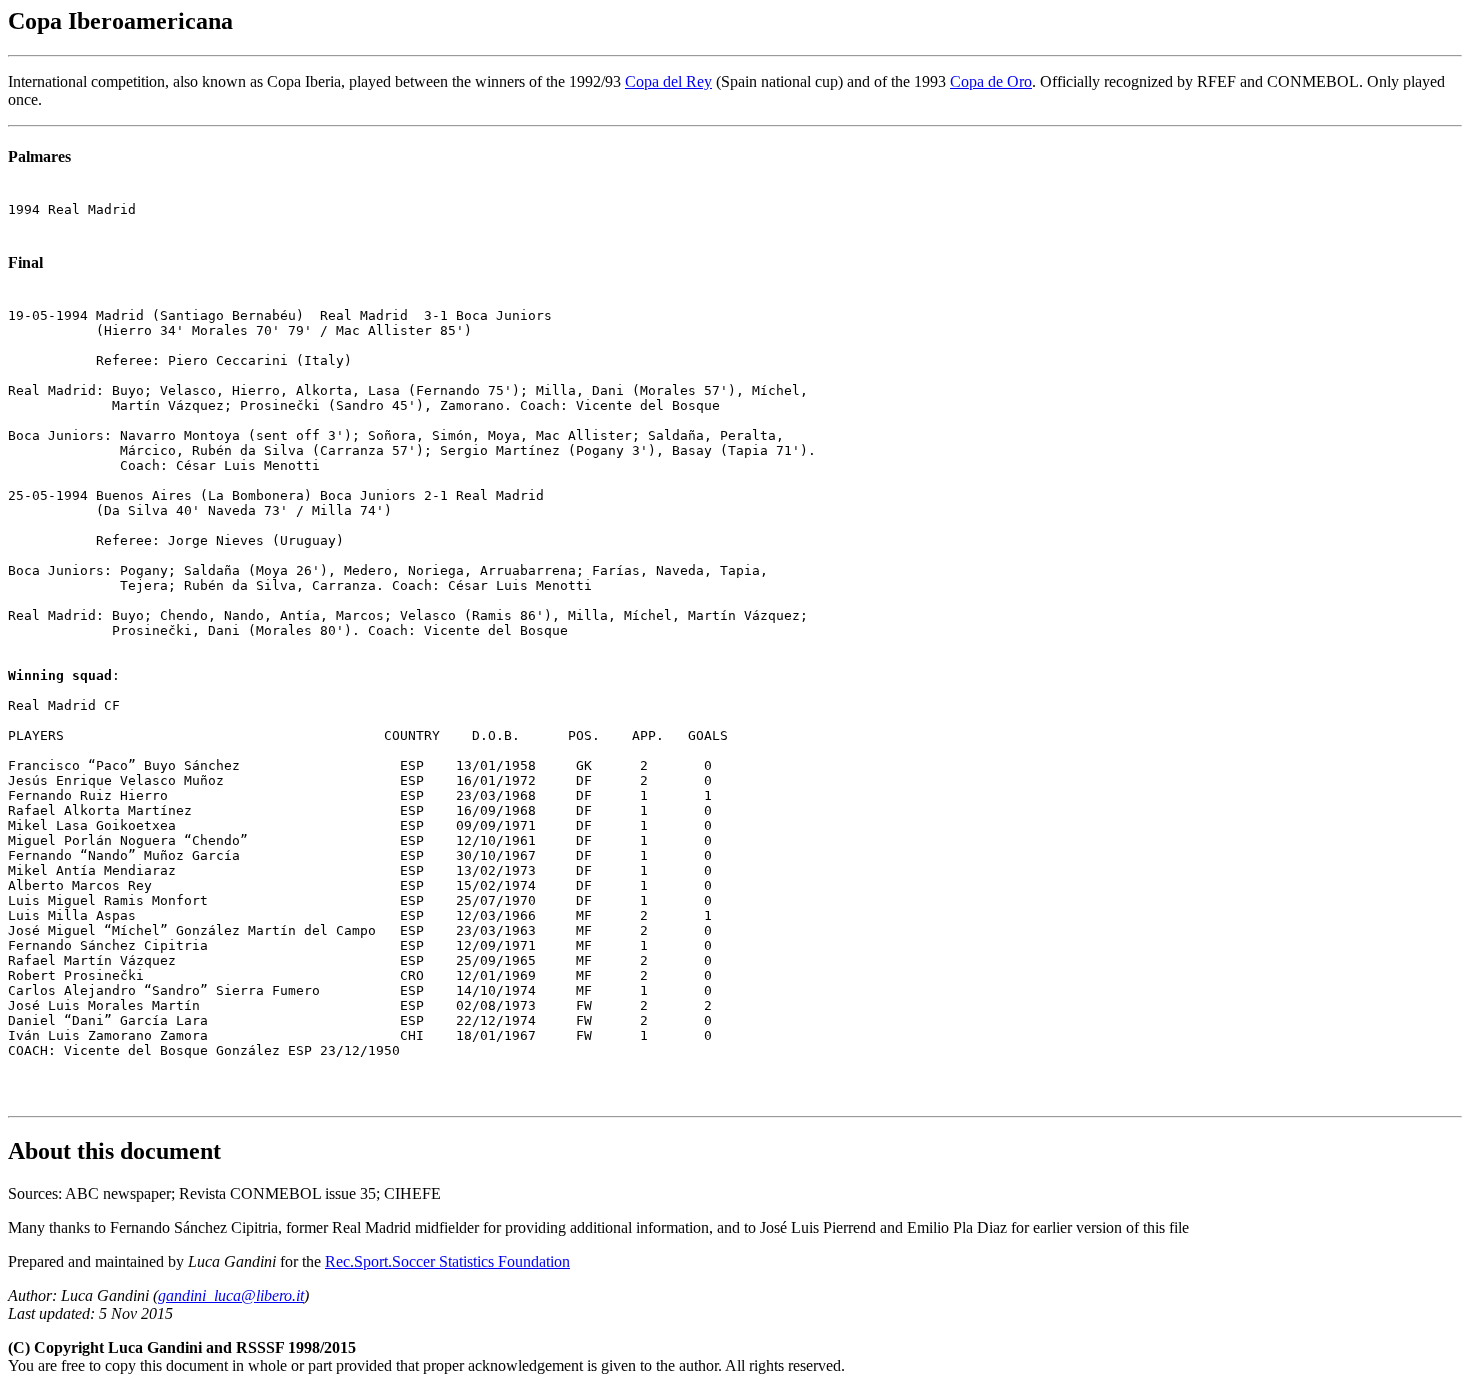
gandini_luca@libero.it (231, 1295)
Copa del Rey (668, 81)
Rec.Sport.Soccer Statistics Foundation (447, 1261)
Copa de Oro (991, 81)
